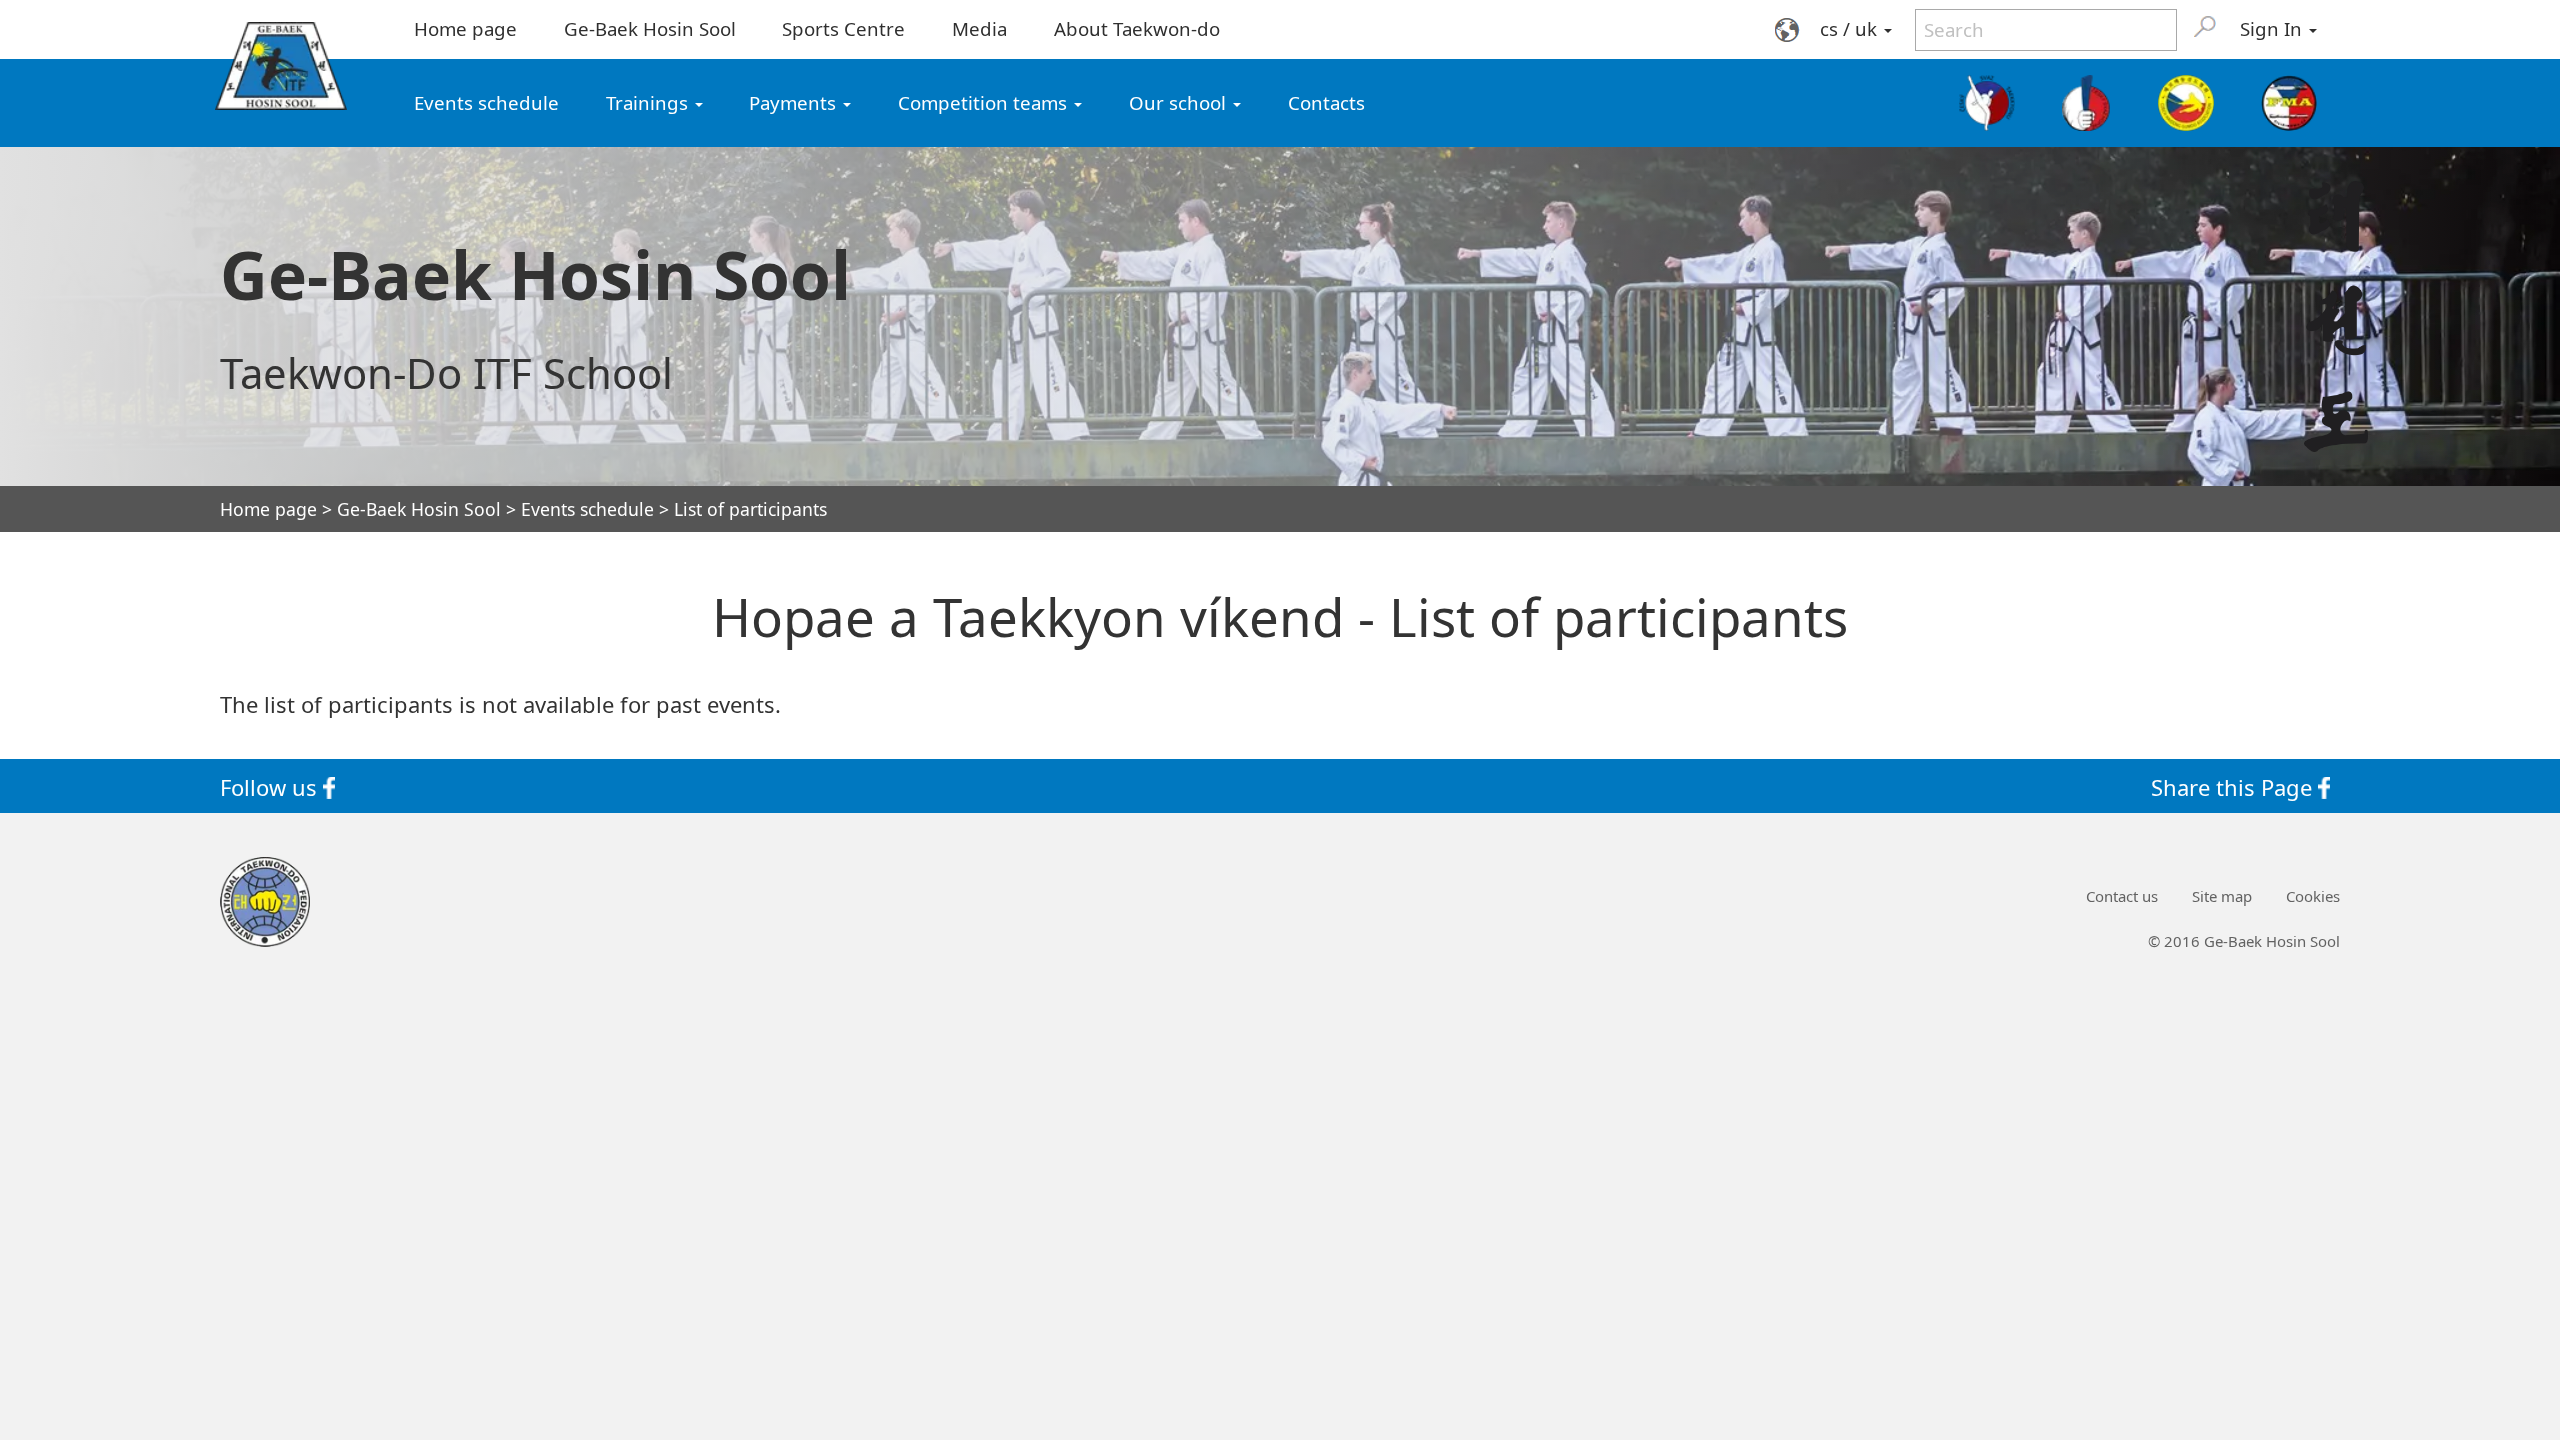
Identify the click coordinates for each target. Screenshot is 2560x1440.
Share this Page (2234, 786)
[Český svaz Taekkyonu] (1987, 103)
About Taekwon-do (1137, 28)
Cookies (2313, 896)
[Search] (2205, 26)
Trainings (649, 102)
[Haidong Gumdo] (2185, 103)
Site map (2222, 896)
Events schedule (486, 102)
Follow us (271, 786)
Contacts (1326, 102)
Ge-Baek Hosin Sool (650, 28)
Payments (795, 102)
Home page (465, 28)
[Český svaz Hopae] (2087, 103)
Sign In (2273, 28)
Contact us (2122, 896)
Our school (1180, 102)
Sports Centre (843, 28)
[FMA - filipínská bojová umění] (2288, 103)
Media (979, 28)
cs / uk (1851, 28)
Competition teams (985, 102)
